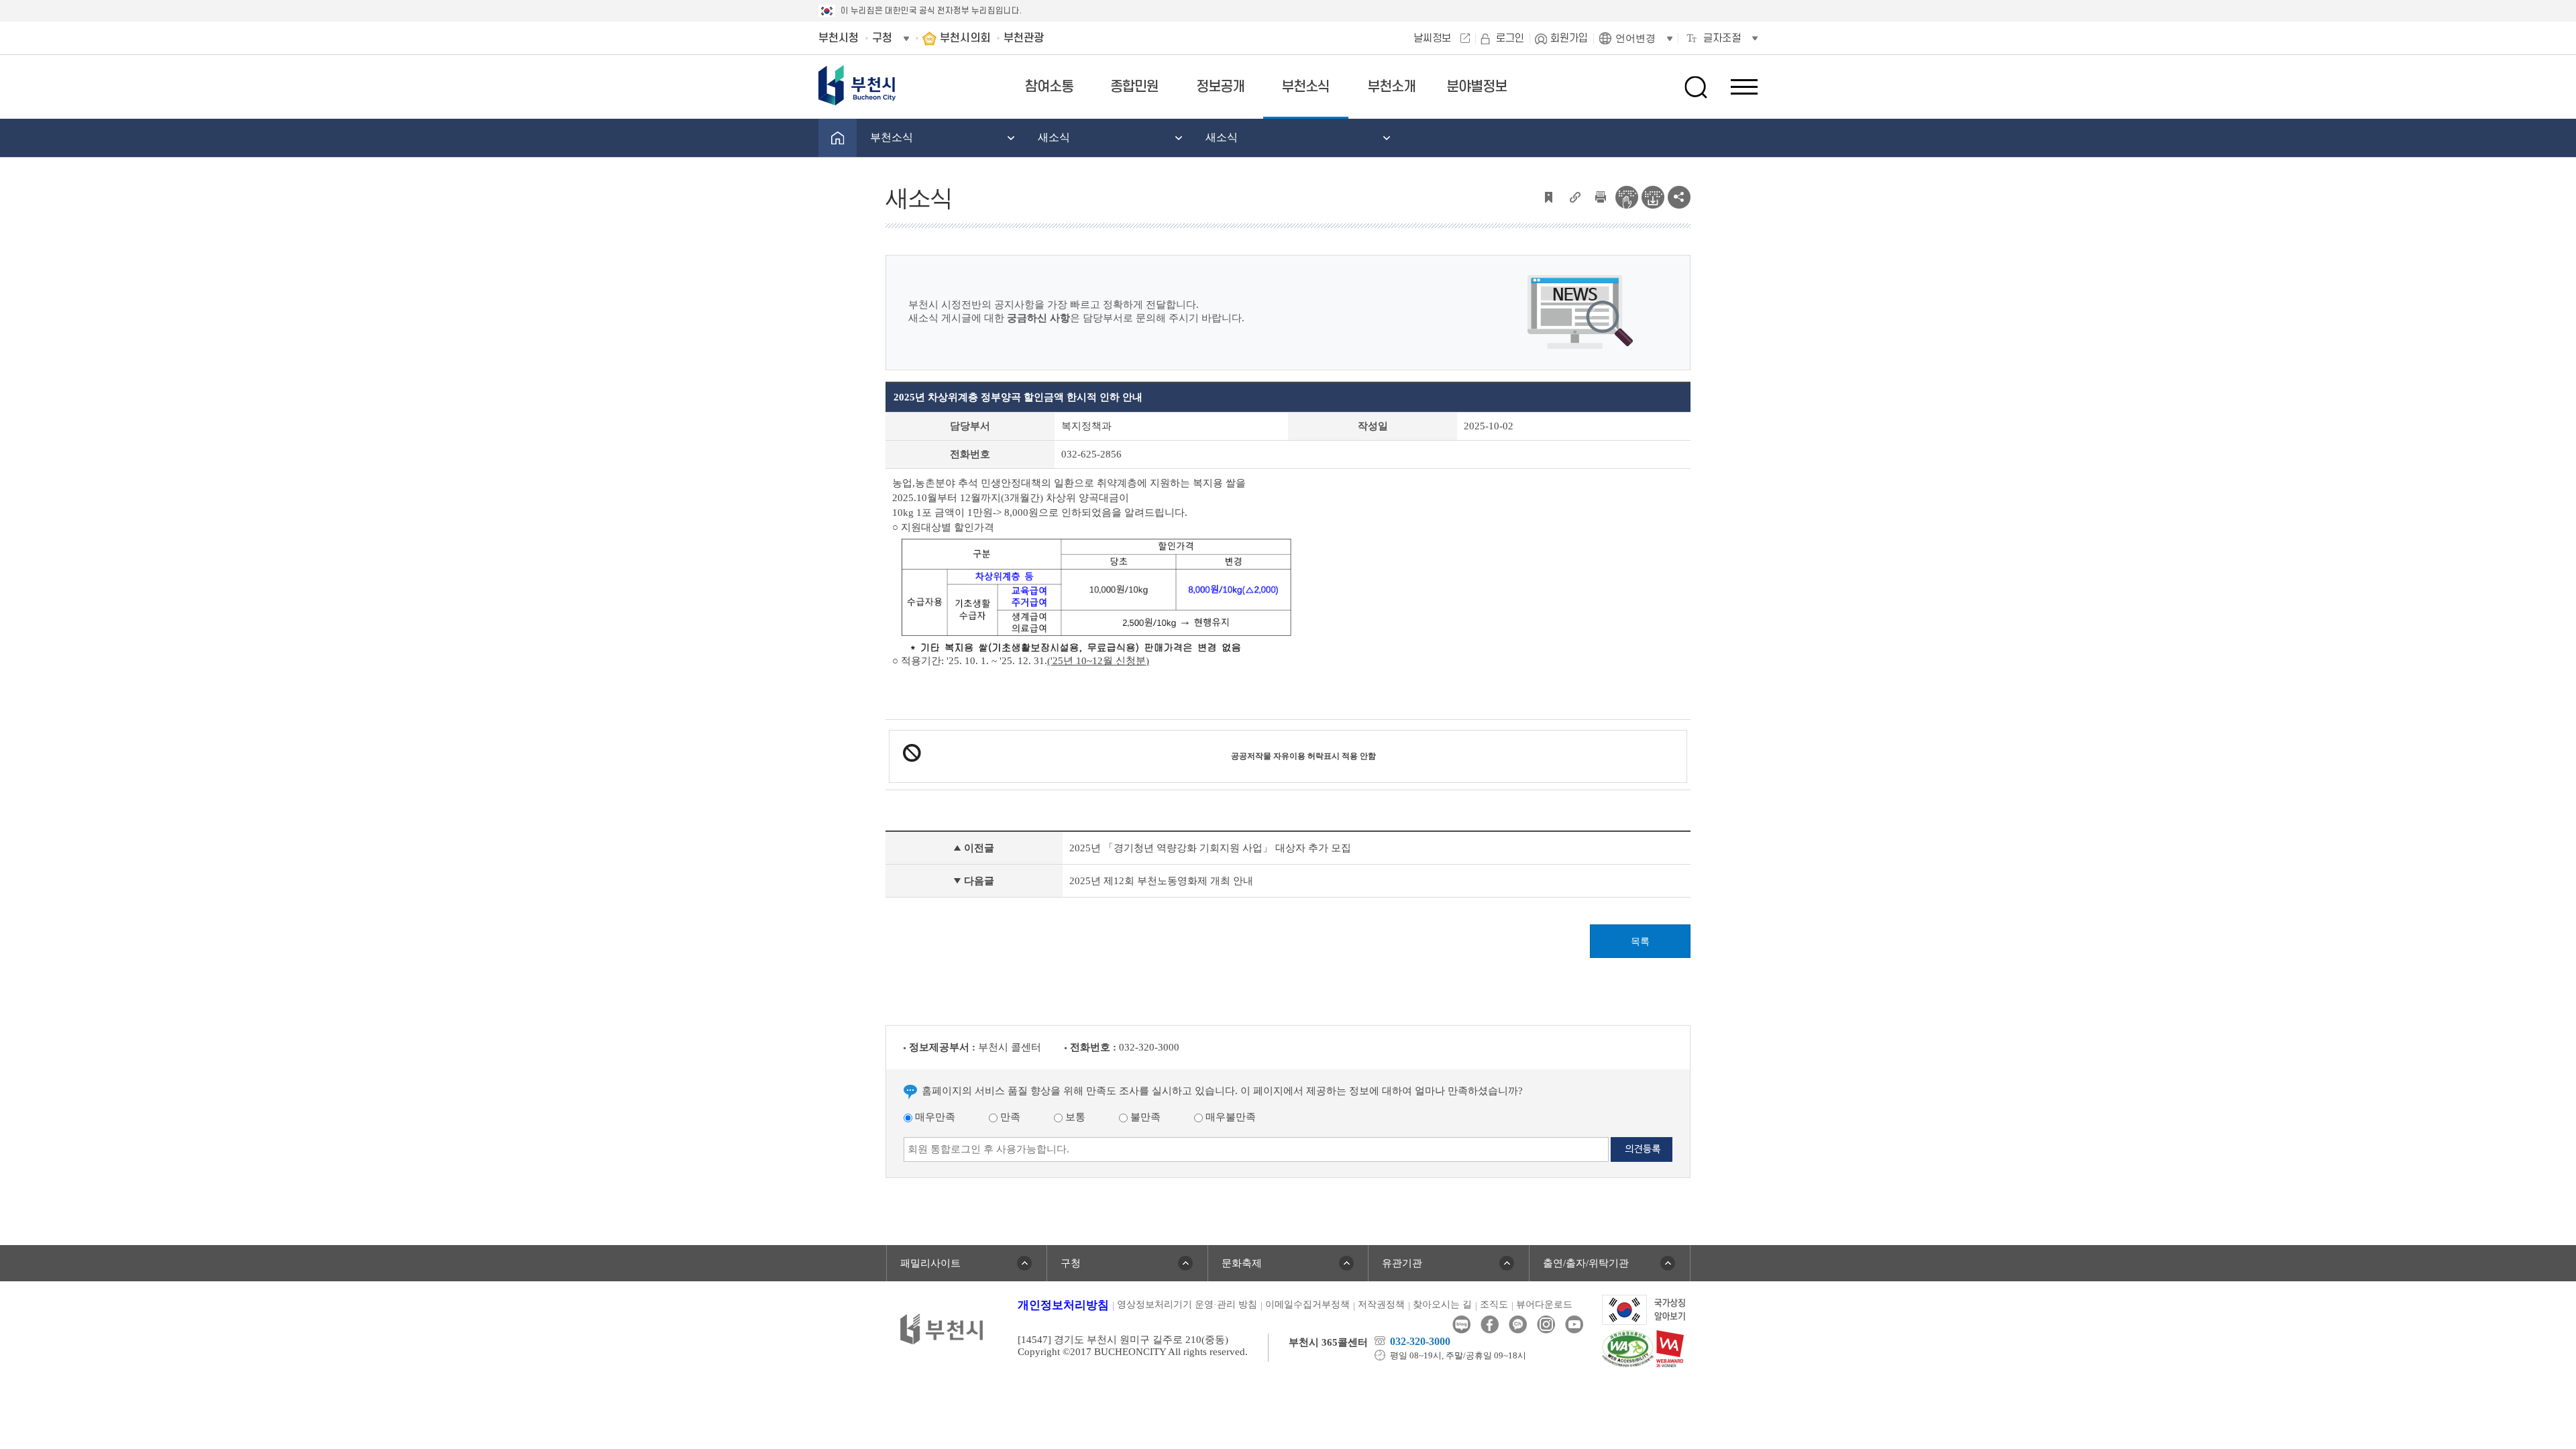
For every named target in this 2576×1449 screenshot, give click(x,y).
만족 (1009, 1117)
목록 (1640, 942)
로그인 (1510, 38)
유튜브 (1574, 1325)
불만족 (1144, 1117)
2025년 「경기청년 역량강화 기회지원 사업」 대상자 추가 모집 (1210, 848)
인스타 (1546, 1325)
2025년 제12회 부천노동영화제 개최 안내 (1161, 881)
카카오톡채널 (1518, 1325)
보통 (1074, 1117)
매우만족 (934, 1117)
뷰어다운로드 (1544, 1304)
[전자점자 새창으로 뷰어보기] (1627, 196)
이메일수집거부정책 (1307, 1304)
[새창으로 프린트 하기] (1601, 196)
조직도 (1494, 1304)
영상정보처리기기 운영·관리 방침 (1187, 1304)
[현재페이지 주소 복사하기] (1574, 196)
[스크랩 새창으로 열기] (1548, 196)
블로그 (1461, 1325)
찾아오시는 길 (1442, 1304)
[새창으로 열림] (1644, 1309)
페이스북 (1490, 1325)
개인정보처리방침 (1063, 1305)
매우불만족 (1229, 1117)
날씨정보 (1432, 38)
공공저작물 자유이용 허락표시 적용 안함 (1303, 756)
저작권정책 (1381, 1304)
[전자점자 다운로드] (1653, 196)
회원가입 (1569, 38)
